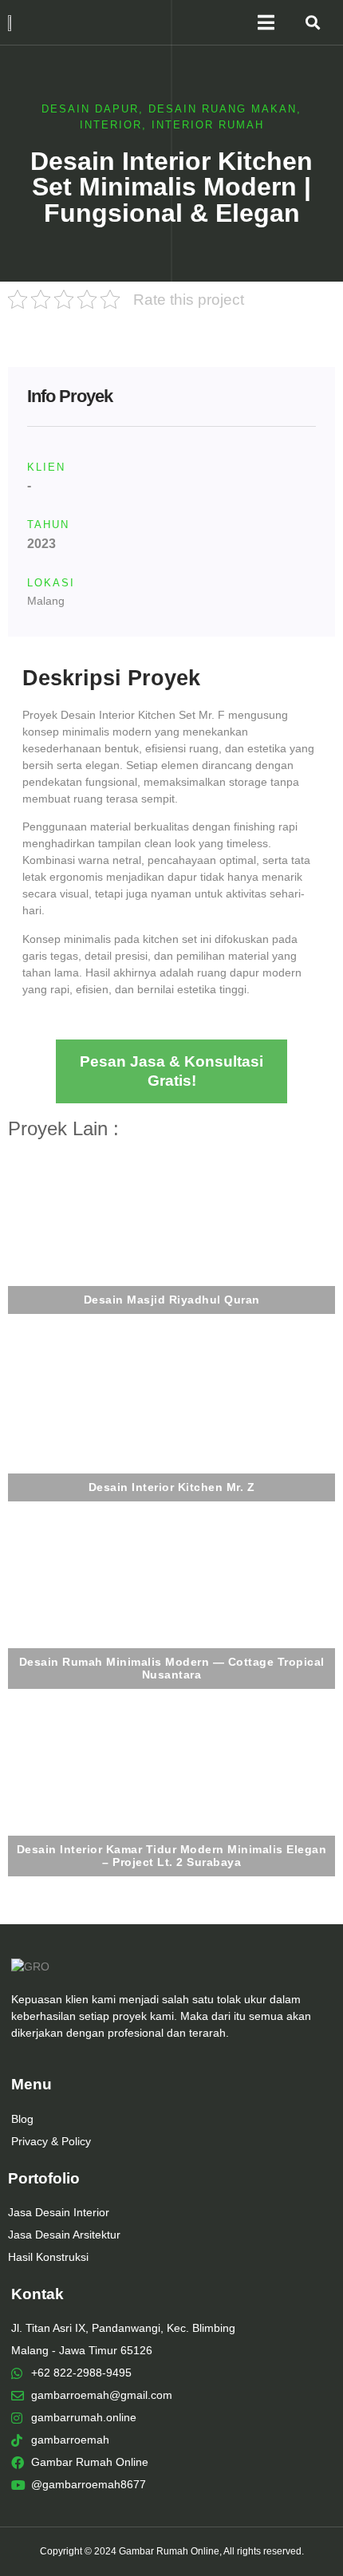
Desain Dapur (90, 109)
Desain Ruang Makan (223, 109)
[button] (313, 23)
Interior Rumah (208, 125)
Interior (111, 125)
